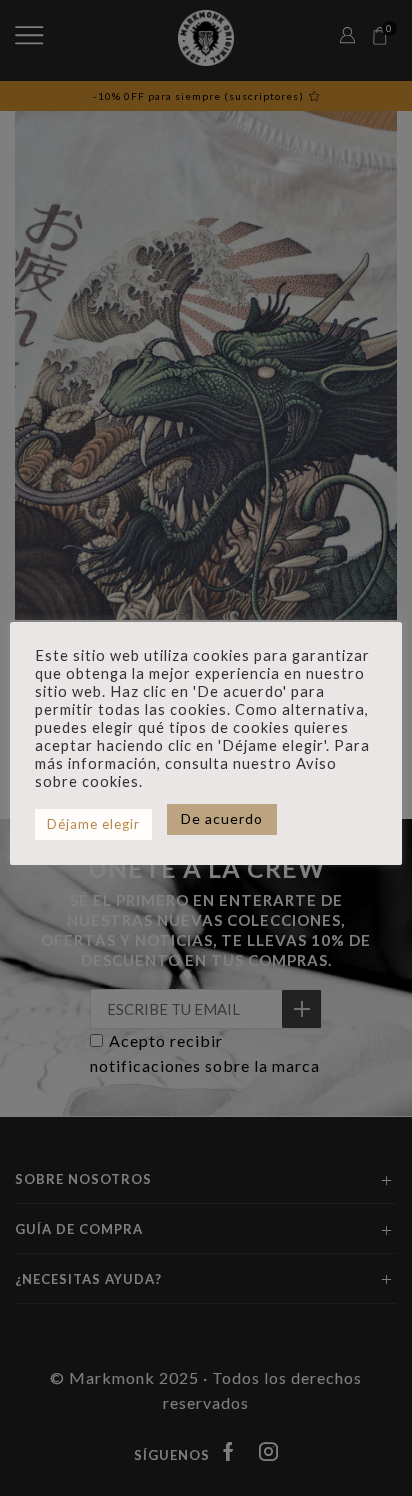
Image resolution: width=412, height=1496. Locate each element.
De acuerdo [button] (222, 818)
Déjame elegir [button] (93, 824)
